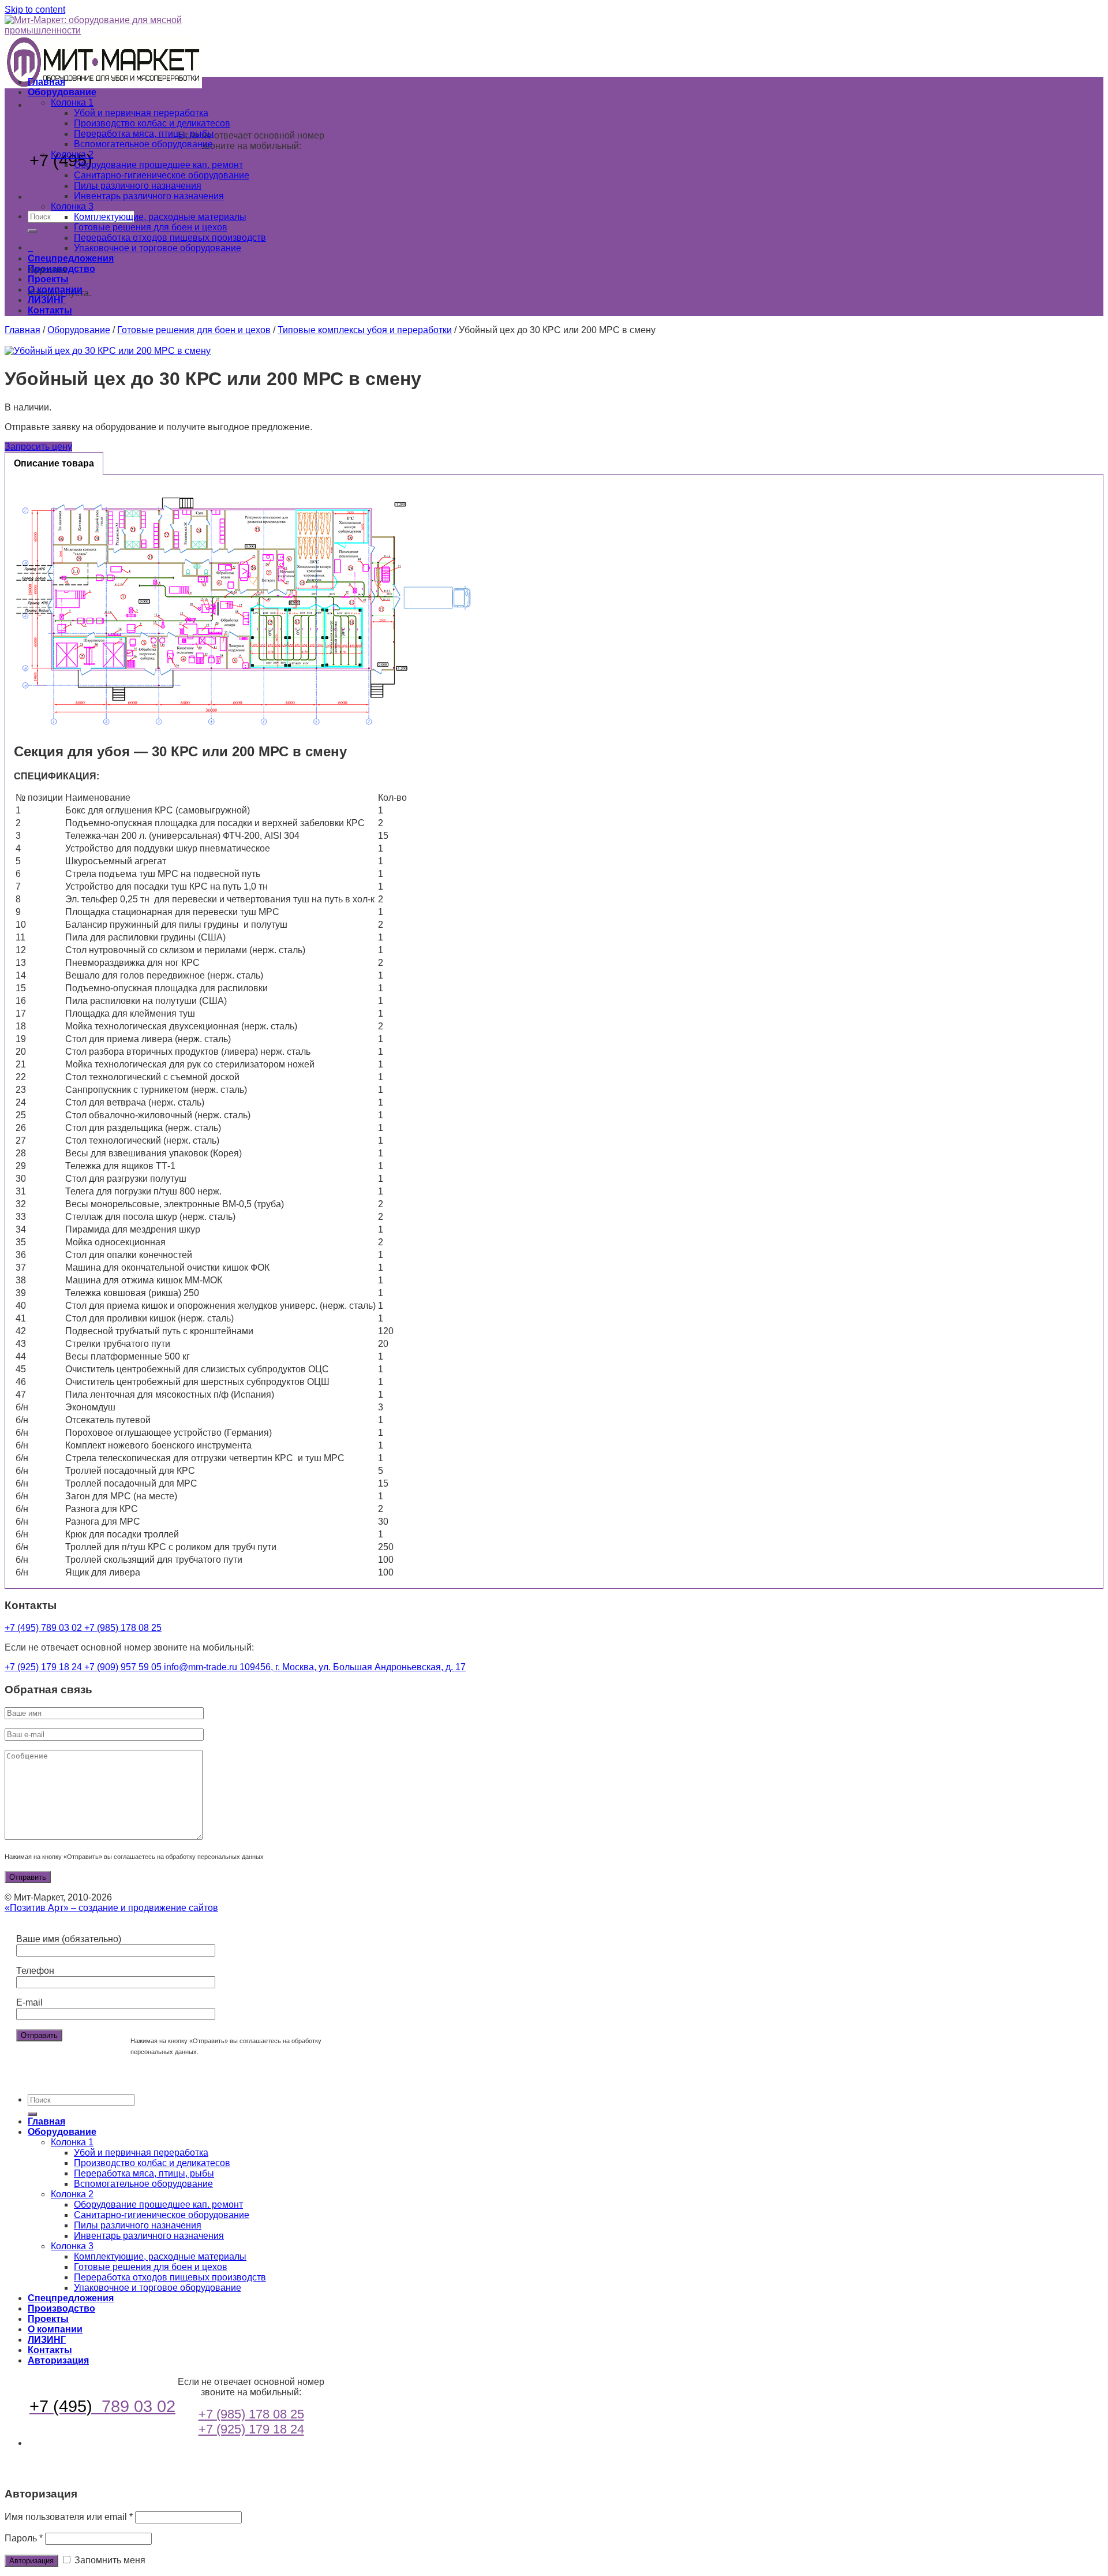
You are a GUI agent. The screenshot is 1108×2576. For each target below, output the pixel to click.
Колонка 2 (72, 154)
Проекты (48, 279)
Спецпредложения (71, 258)
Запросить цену (38, 447)
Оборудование (62, 92)
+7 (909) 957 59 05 (124, 1667)
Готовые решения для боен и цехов (151, 227)
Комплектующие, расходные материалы (160, 217)
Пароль (24, 2538)
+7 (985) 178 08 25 (251, 168)
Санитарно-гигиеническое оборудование (162, 175)
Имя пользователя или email (69, 2517)
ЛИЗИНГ (47, 300)
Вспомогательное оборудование (143, 144)
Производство (61, 269)
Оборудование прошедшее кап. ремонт (158, 165)
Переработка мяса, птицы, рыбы (144, 134)
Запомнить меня (109, 2560)
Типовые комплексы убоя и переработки (365, 330)
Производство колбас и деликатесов (152, 123)
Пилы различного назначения (138, 186)
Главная (46, 82)
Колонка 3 (72, 206)
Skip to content (35, 10)
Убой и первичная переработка (141, 113)
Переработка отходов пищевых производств (170, 238)
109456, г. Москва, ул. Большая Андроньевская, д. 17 (353, 1667)
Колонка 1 (72, 102)
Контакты (50, 310)
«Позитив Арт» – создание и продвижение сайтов (111, 1908)
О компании (55, 290)
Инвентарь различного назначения (149, 196)
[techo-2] (554, 351)
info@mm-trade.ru (202, 1667)
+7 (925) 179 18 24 (251, 183)
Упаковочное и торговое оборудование (158, 248)
